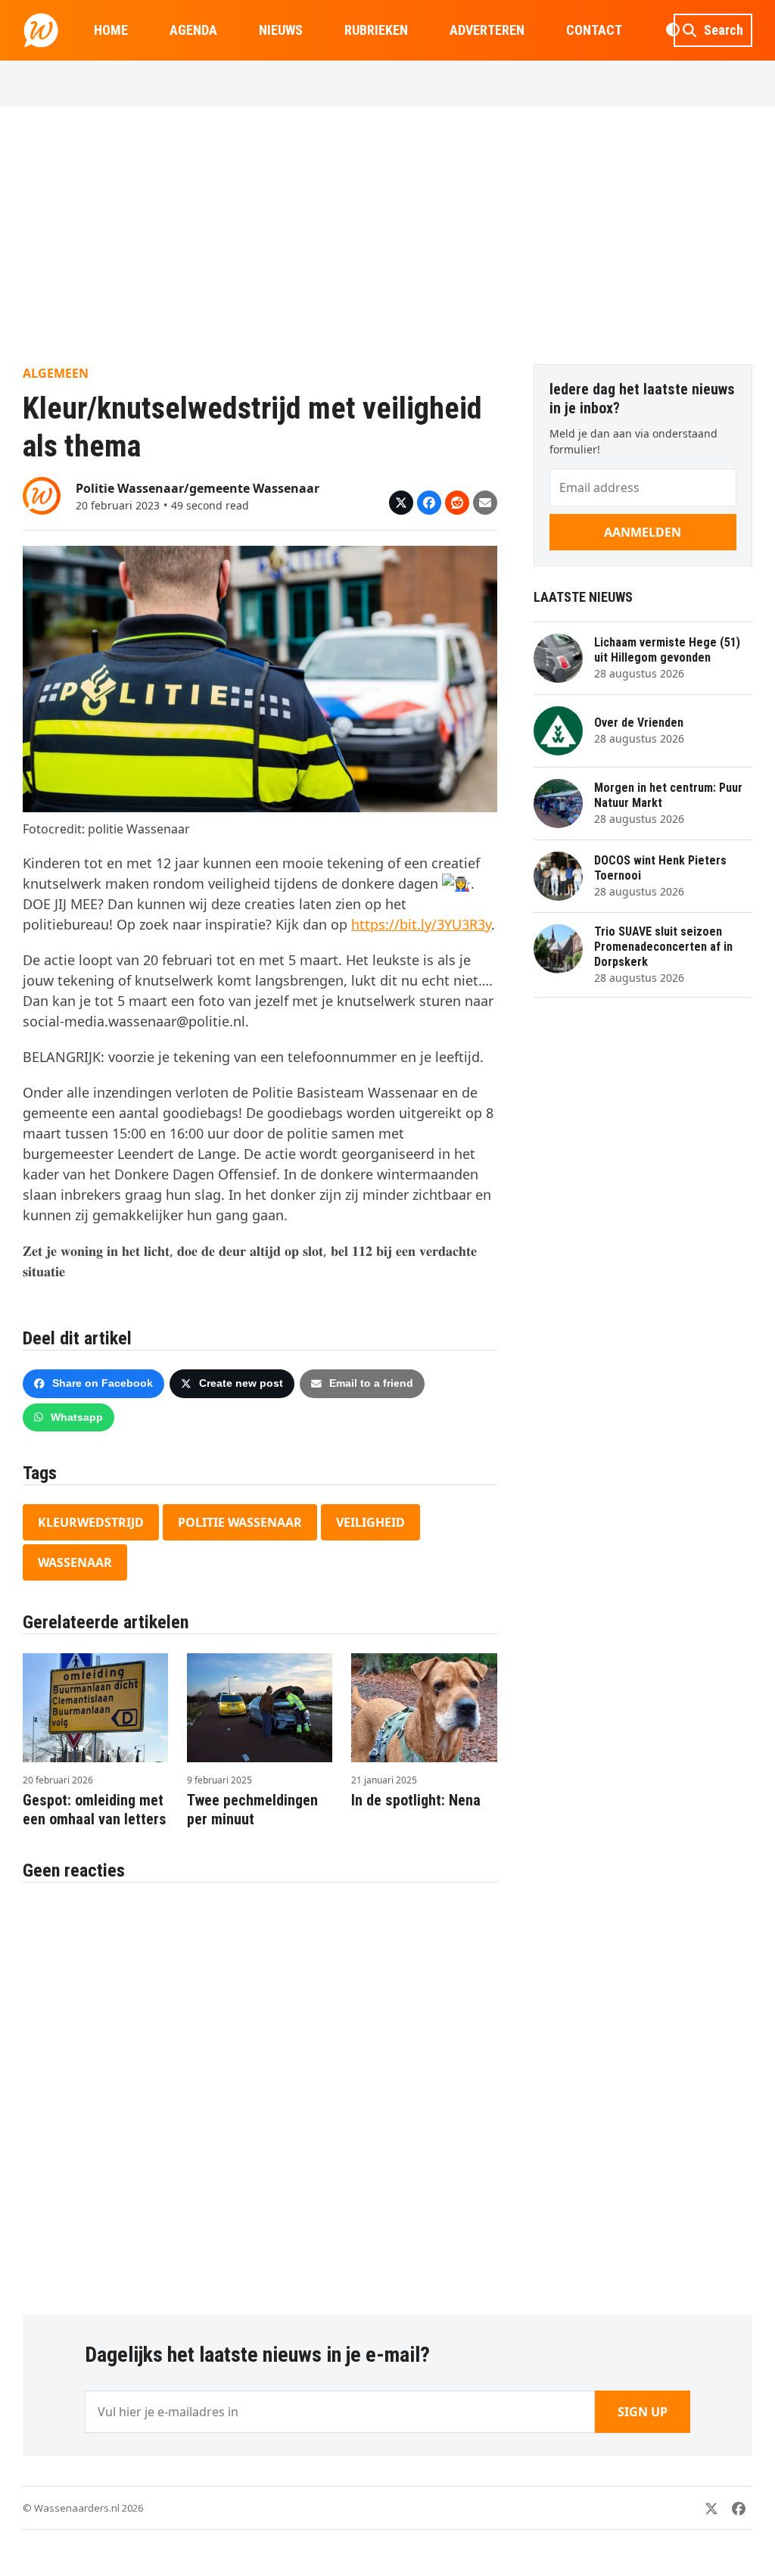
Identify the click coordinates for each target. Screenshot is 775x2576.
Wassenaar (75, 1562)
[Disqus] (260, 2091)
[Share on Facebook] (429, 503)
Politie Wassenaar (240, 1522)
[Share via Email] (485, 503)
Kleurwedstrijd (91, 1522)
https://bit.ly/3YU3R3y (421, 924)
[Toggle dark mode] (672, 30)
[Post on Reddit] (457, 503)
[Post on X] (401, 503)
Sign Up (643, 2412)
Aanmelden (643, 532)
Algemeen (56, 373)
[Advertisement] (387, 235)
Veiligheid (370, 1522)
